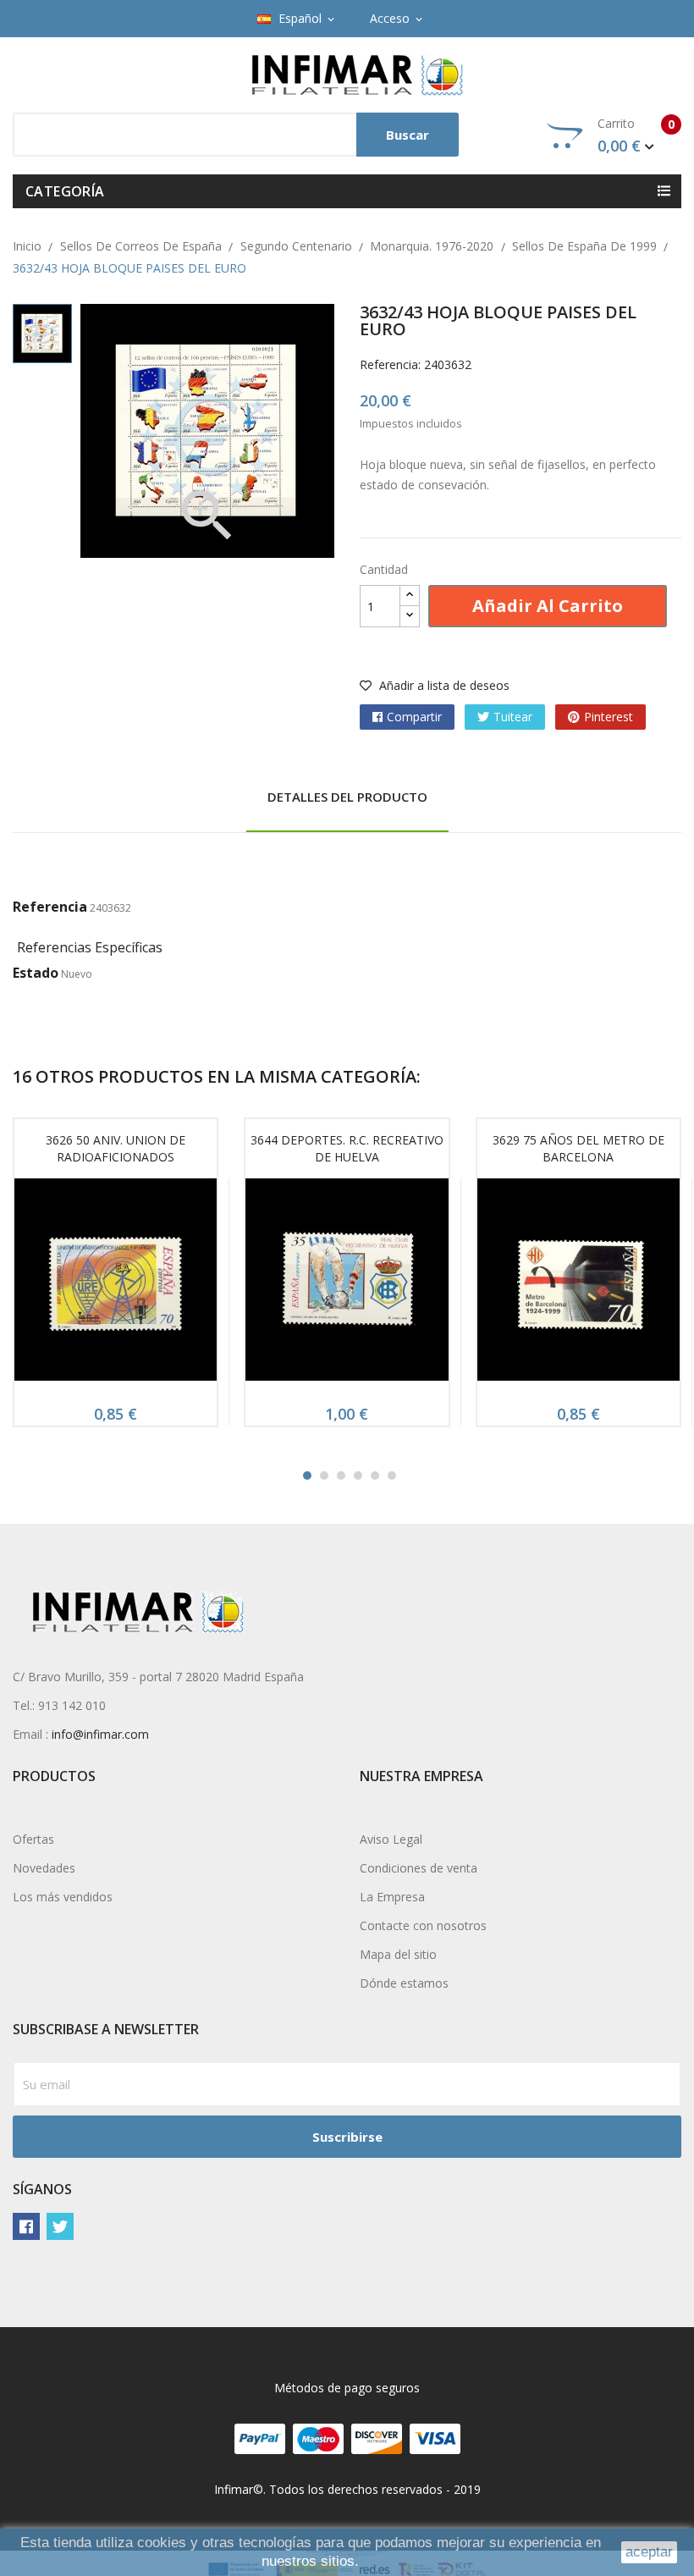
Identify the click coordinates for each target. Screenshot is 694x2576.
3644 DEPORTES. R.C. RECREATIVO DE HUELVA (347, 1148)
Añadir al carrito (548, 606)
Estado (36, 973)
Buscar (408, 135)
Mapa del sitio (398, 1954)
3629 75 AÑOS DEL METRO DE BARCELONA (578, 1148)
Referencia (50, 907)
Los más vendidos (63, 1897)
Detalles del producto (347, 797)
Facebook (26, 2226)
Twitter (60, 2226)
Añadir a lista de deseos (443, 685)
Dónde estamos (404, 1983)
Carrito (636, 135)
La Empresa (392, 1897)
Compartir (414, 717)
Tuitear (513, 717)
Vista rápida (116, 1285)
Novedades (44, 1868)
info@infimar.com (100, 1734)
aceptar (649, 2552)
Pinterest (609, 717)
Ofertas (33, 1839)
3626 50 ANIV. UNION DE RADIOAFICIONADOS (116, 1148)
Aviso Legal (391, 1839)
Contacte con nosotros (423, 1925)
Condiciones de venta (419, 1868)
